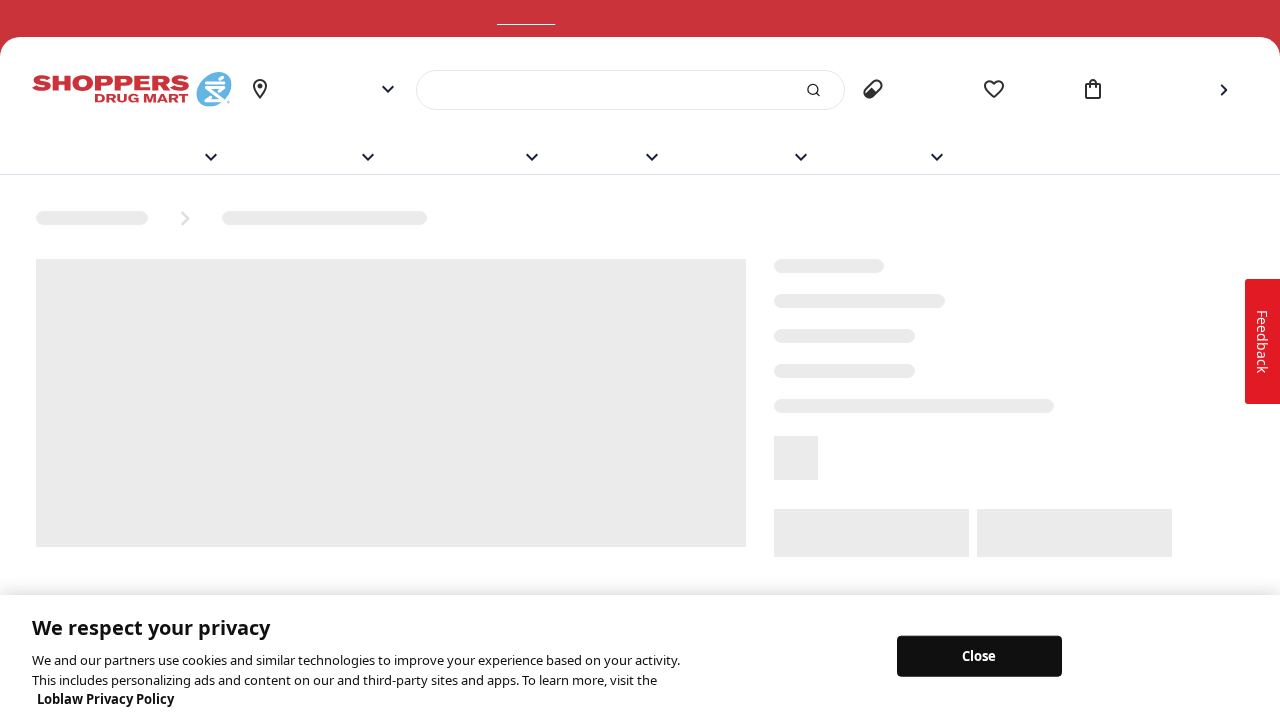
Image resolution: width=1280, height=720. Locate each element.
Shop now (551, 18)
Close (979, 655)
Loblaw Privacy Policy (105, 699)
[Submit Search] (804, 90)
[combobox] (626, 90)
